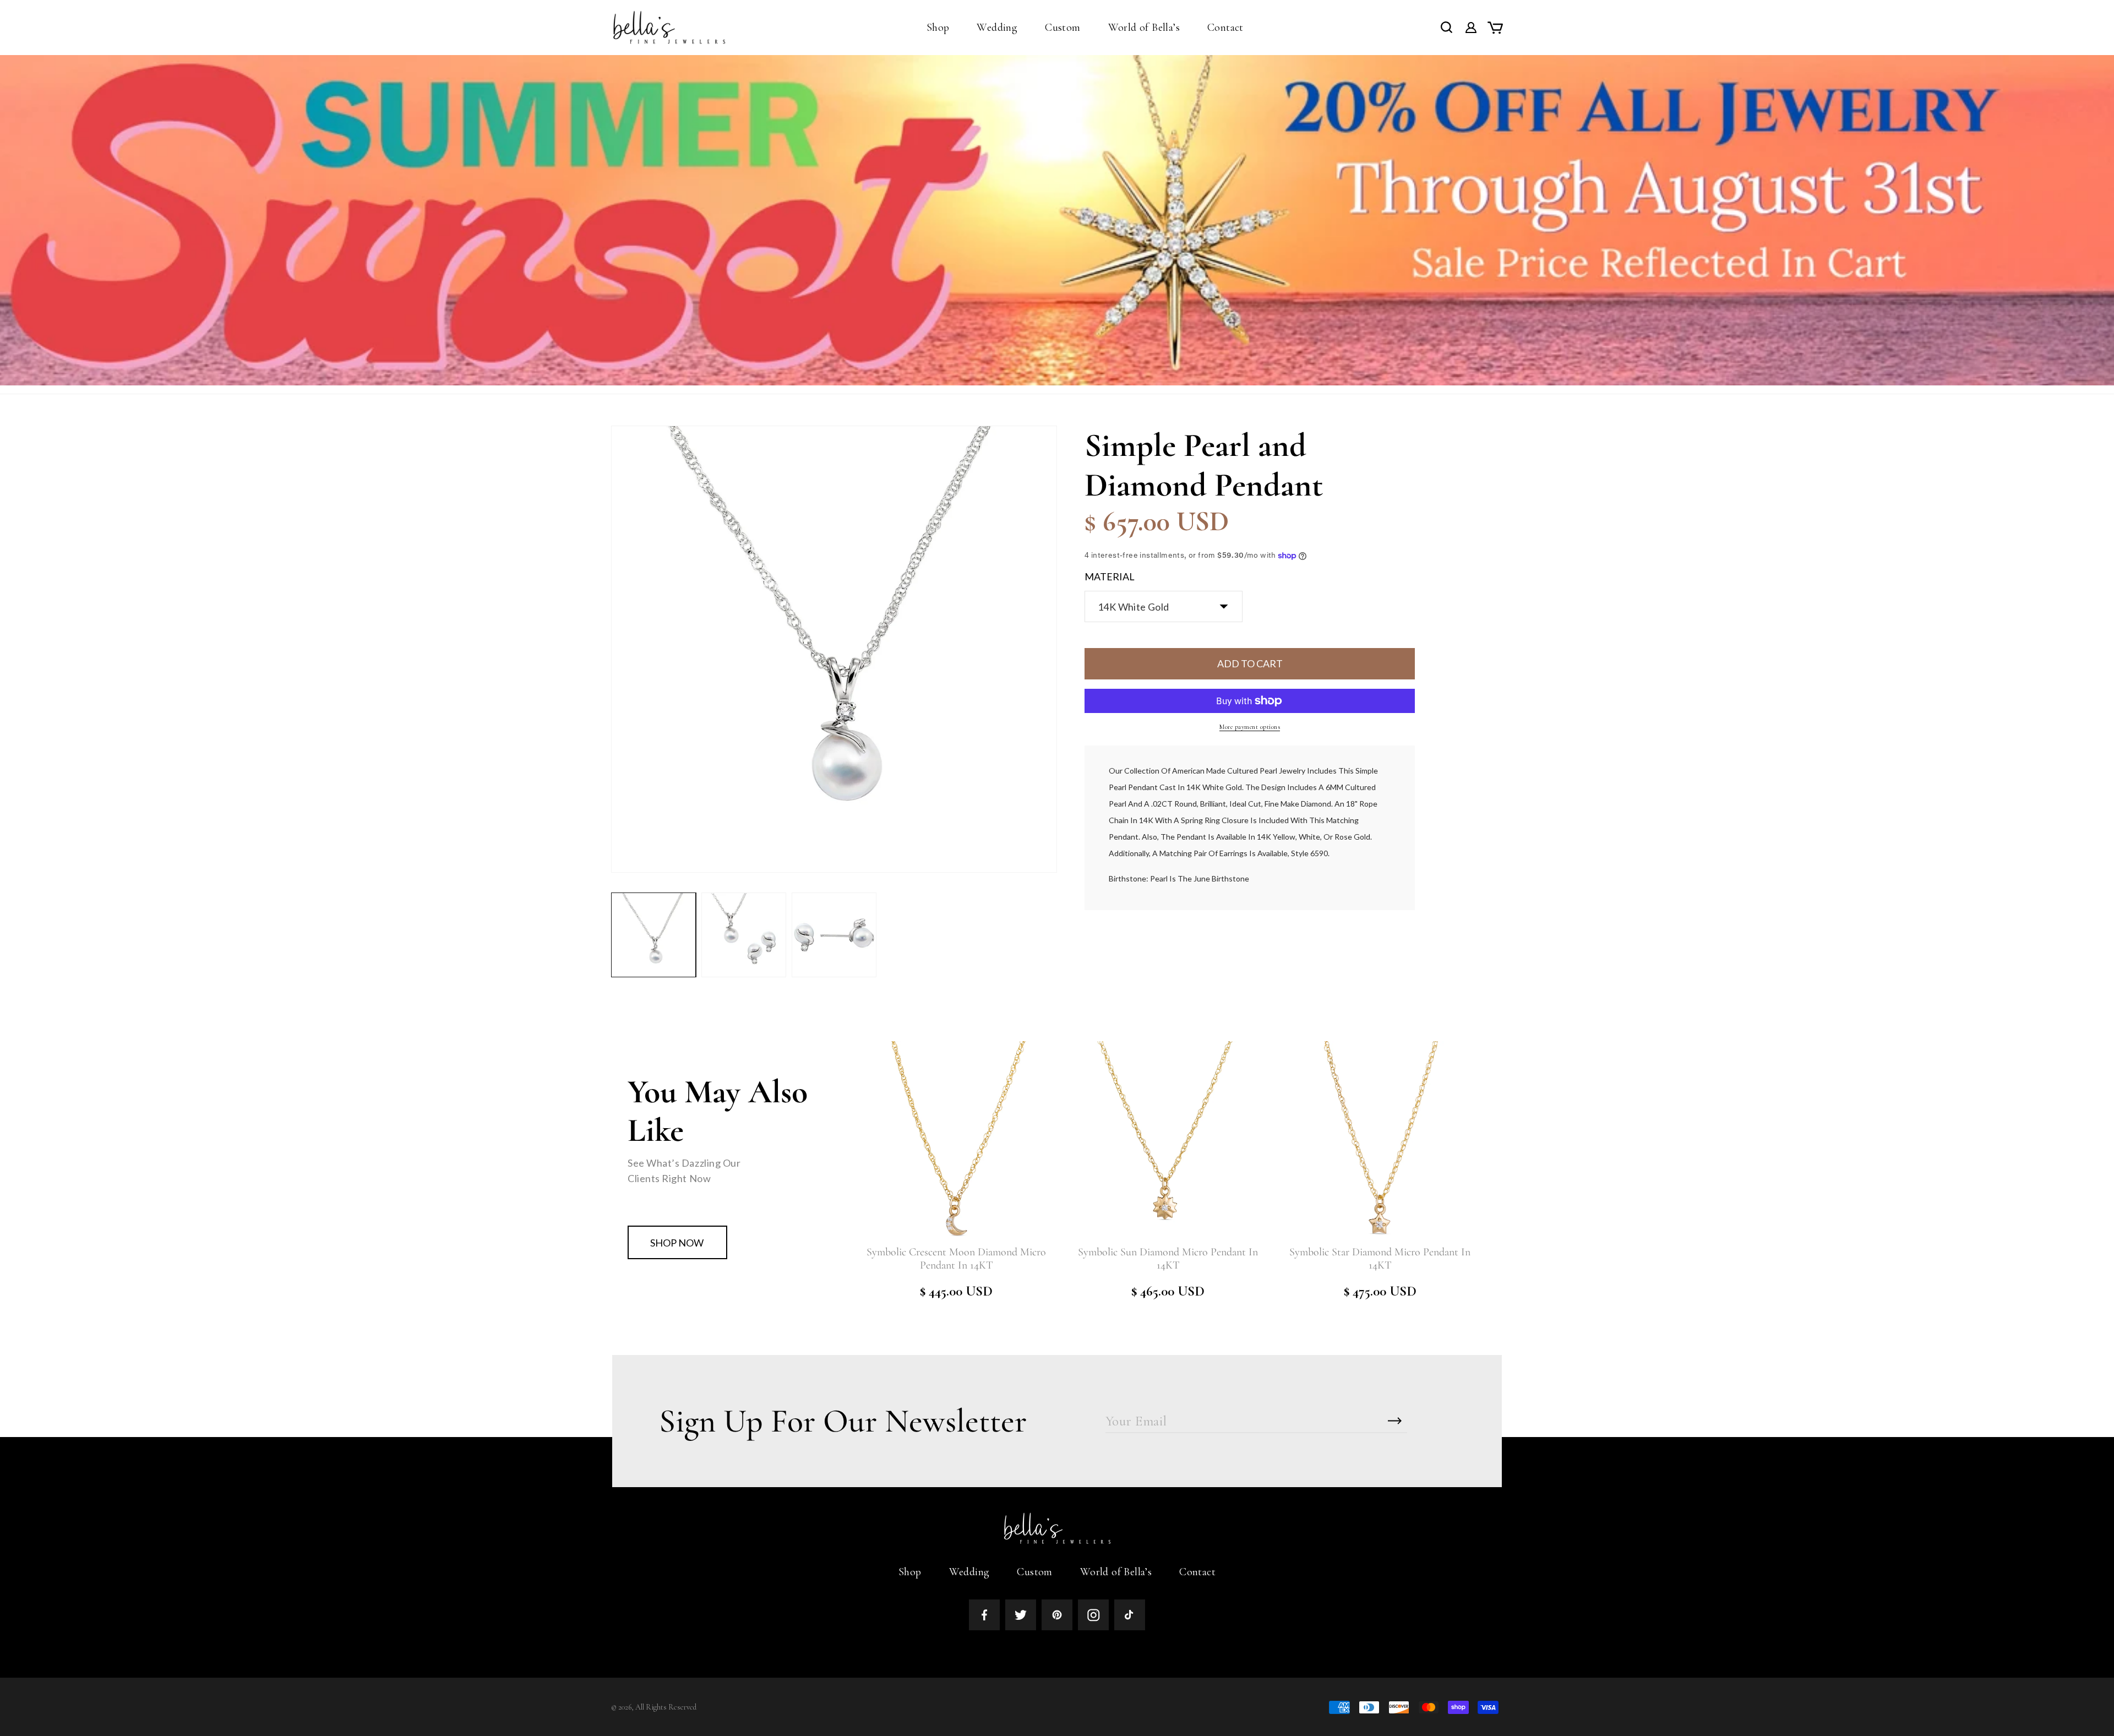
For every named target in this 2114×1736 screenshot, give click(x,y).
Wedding (969, 1572)
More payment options (1250, 727)
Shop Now (677, 1243)
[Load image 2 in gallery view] (744, 935)
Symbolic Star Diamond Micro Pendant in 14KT (1380, 1259)
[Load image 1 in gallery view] (653, 935)
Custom (1034, 1572)
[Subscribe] (1395, 1421)
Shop (910, 1572)
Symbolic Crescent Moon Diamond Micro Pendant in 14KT (956, 1259)
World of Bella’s (1116, 1572)
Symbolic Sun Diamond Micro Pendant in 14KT (1168, 1259)
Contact (1197, 1572)
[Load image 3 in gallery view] (834, 935)
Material (1110, 576)
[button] (938, 28)
